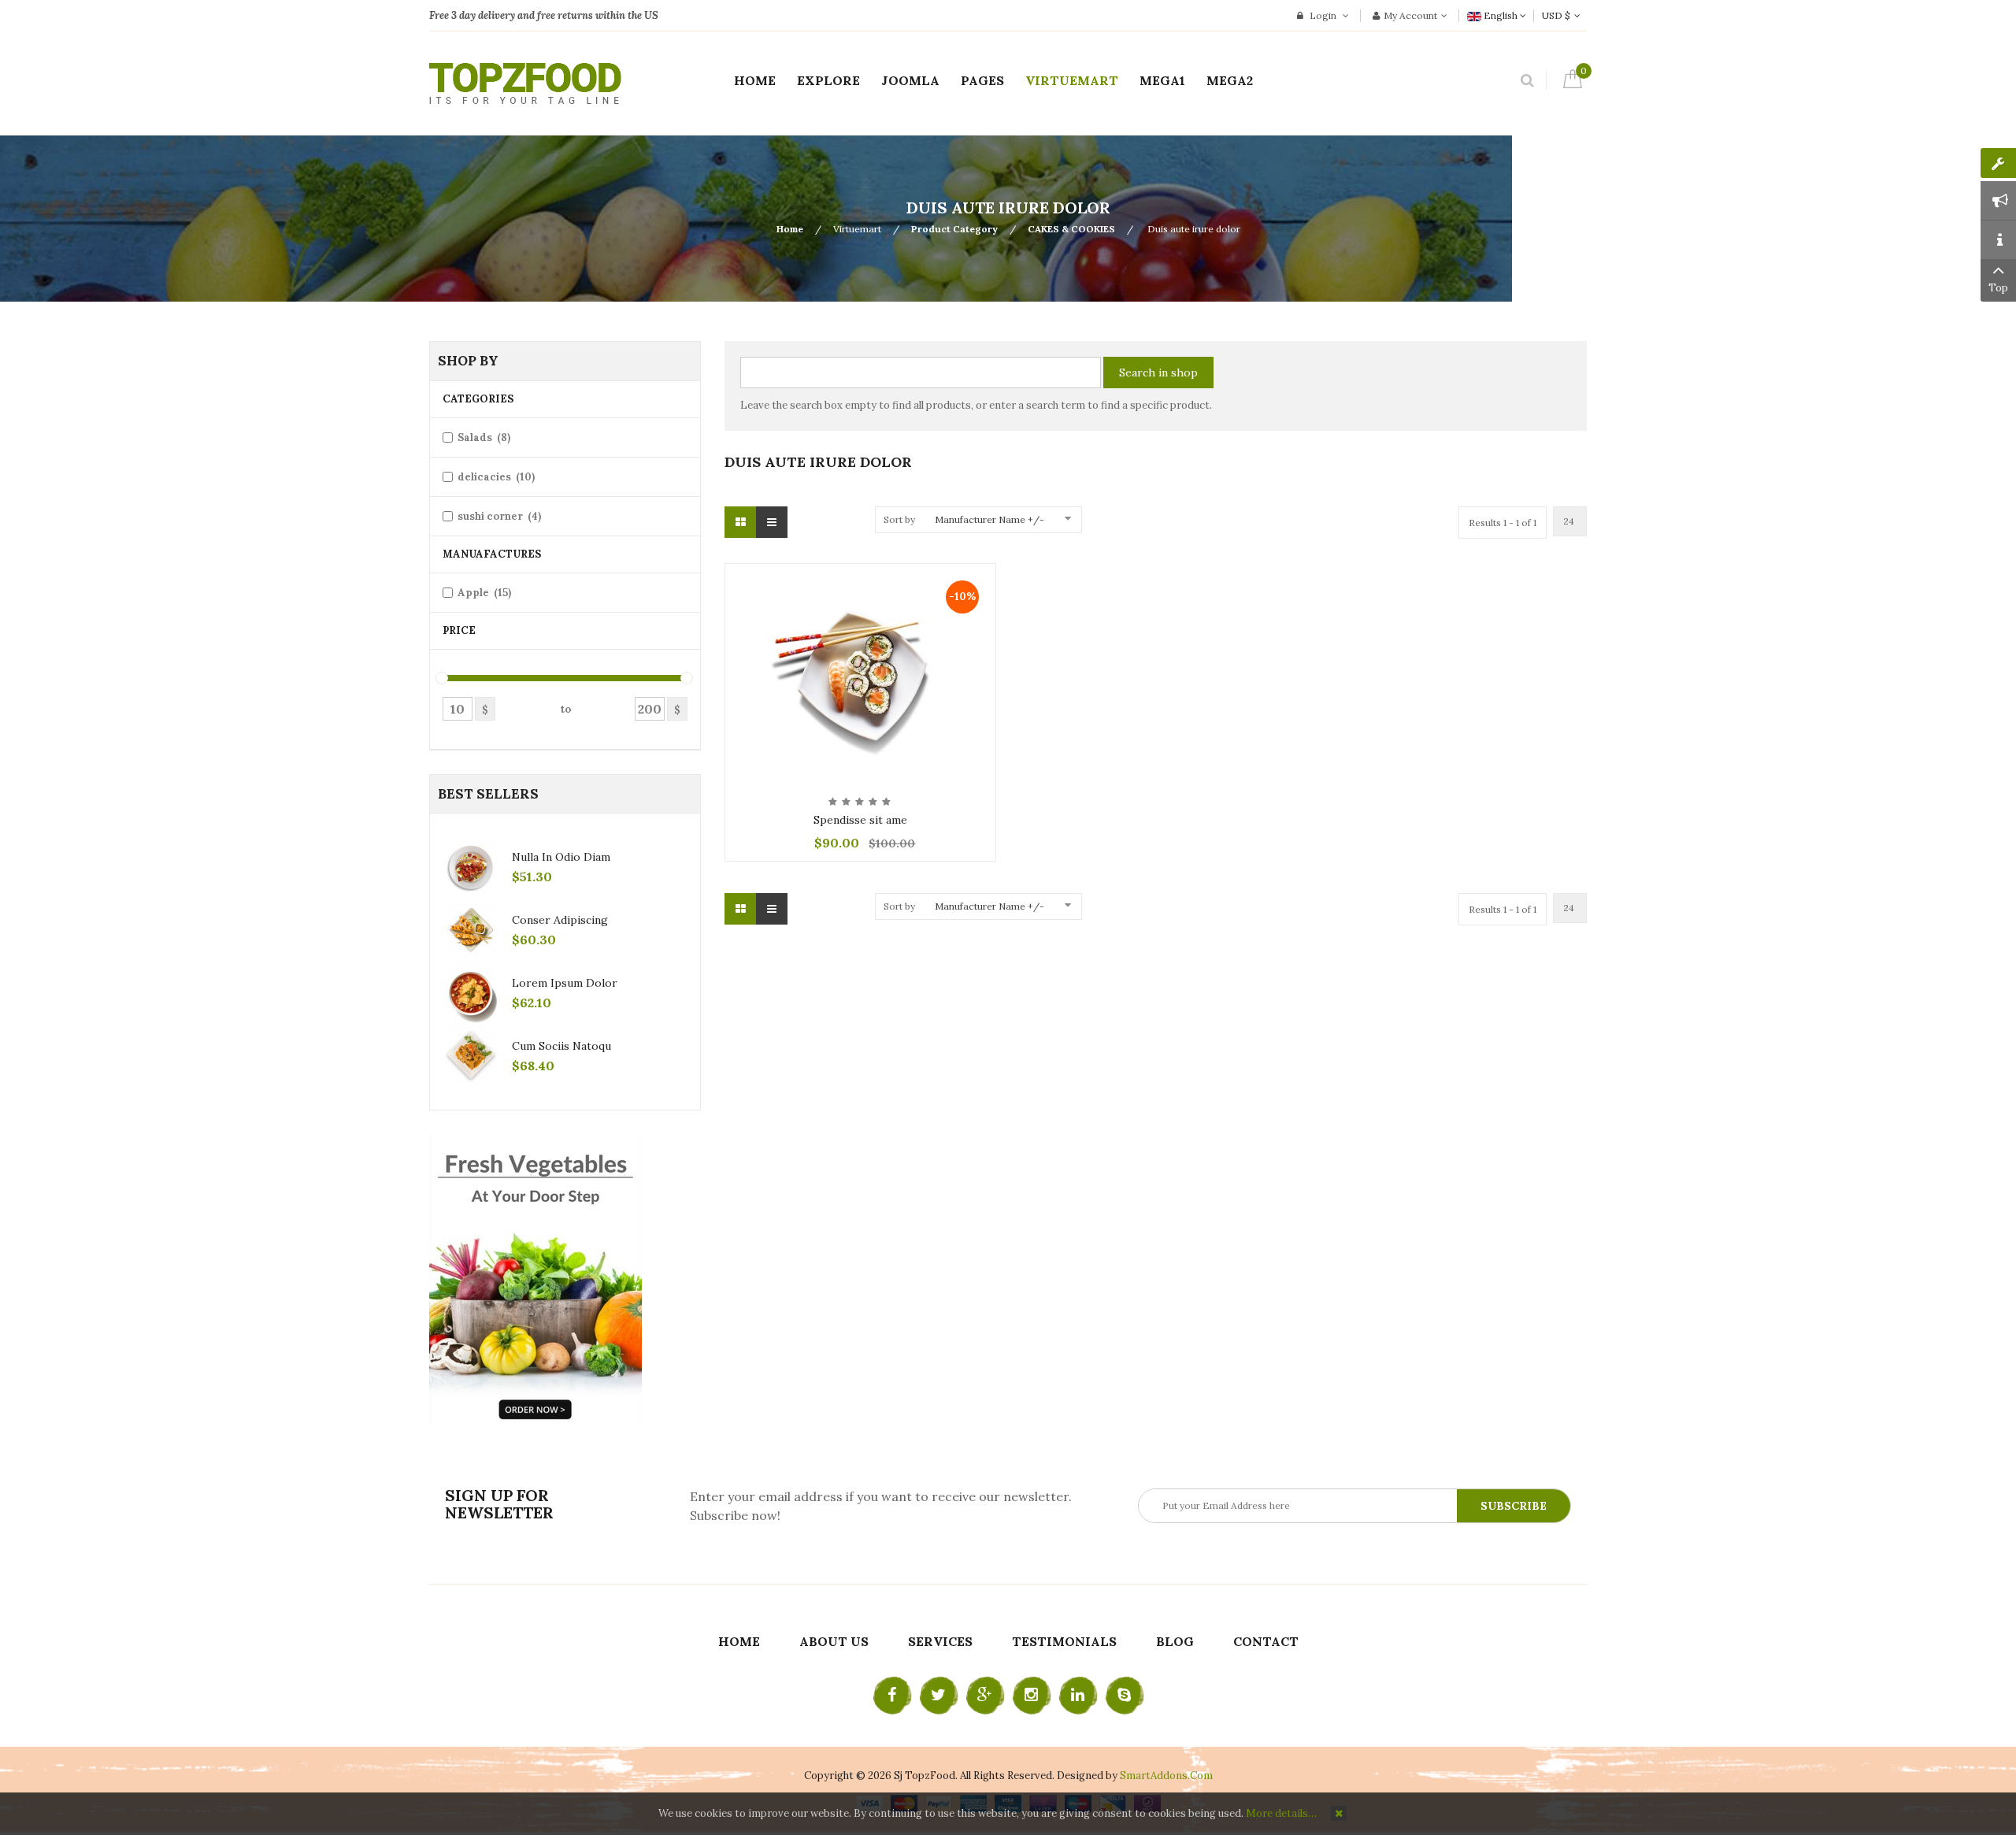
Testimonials (1064, 1641)
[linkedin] (1078, 1696)
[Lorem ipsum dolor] (471, 993)
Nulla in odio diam (561, 857)
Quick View (860, 576)
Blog (1175, 1641)
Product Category (954, 229)
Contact (1266, 1641)
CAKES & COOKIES (1071, 229)
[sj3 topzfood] (525, 83)
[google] (985, 1696)
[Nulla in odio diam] (471, 867)
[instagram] (1032, 1696)
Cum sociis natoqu (561, 1046)
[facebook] (892, 1696)
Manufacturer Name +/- (989, 519)
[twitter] (939, 1696)
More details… (1281, 1813)
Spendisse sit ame (860, 820)
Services (940, 1641)
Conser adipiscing (560, 920)
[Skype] (1125, 1696)
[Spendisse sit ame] (860, 674)
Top (1998, 288)
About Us (834, 1641)
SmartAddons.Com (1166, 1776)
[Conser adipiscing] (471, 930)
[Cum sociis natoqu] (471, 1056)
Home (790, 229)
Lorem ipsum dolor (565, 983)
